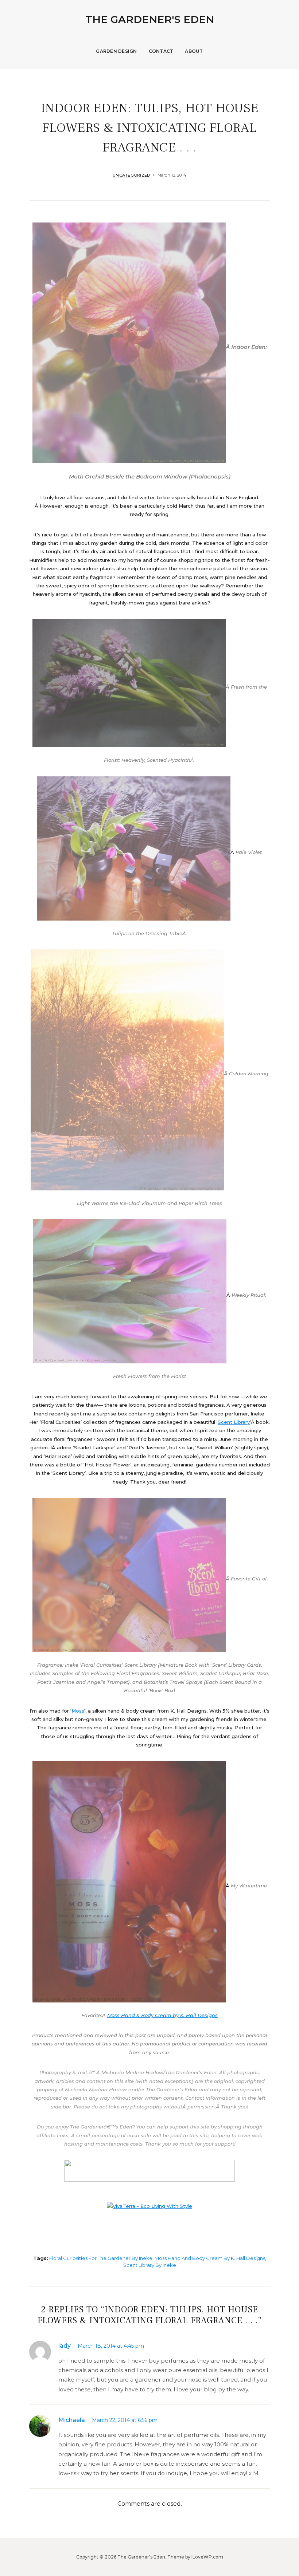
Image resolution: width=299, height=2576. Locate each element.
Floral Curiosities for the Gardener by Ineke (101, 2258)
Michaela (72, 2420)
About (194, 51)
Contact (161, 51)
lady (65, 2346)
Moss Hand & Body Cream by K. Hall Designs (162, 2015)
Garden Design (116, 51)
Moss (78, 1711)
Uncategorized (131, 175)
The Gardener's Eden (150, 19)
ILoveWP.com (207, 2557)
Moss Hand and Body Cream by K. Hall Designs (210, 2258)
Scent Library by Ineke (150, 2265)
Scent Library (234, 1422)
